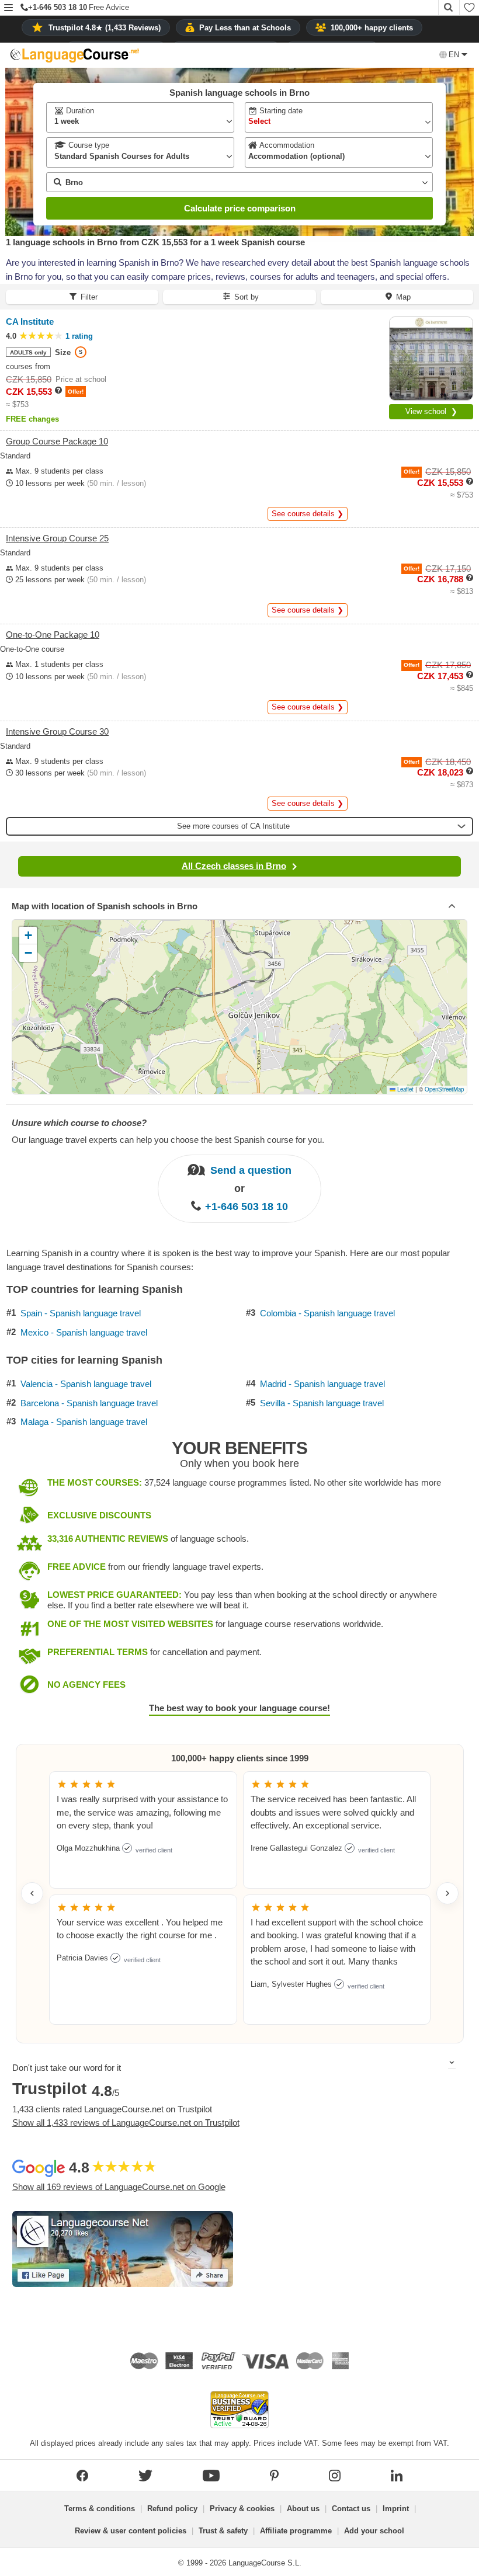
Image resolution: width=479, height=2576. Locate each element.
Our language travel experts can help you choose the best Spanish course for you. (168, 1140)
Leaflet (405, 1089)
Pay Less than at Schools (245, 28)
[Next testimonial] (447, 1893)
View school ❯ (431, 411)
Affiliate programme (296, 2531)
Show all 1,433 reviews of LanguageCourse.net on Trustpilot (126, 2123)
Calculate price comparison (240, 208)
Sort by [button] (247, 297)
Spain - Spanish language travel (81, 1313)
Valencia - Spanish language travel (86, 1384)
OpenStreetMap (444, 1089)
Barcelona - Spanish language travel (89, 1403)
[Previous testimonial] (32, 1893)
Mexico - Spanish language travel (84, 1333)
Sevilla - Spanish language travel (322, 1403)
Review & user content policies (131, 2531)
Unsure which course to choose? (79, 1123)
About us (303, 2509)
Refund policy (172, 2509)
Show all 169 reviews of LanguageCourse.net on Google (119, 2187)
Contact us (351, 2509)
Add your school (374, 2531)
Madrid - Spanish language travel (322, 1384)
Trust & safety (223, 2531)
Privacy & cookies (242, 2509)
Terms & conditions (100, 2509)
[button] (8, 8)
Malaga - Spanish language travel (84, 1422)
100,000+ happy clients (372, 28)
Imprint (396, 2509)
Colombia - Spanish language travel (327, 1313)
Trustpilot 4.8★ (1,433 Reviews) (105, 28)
